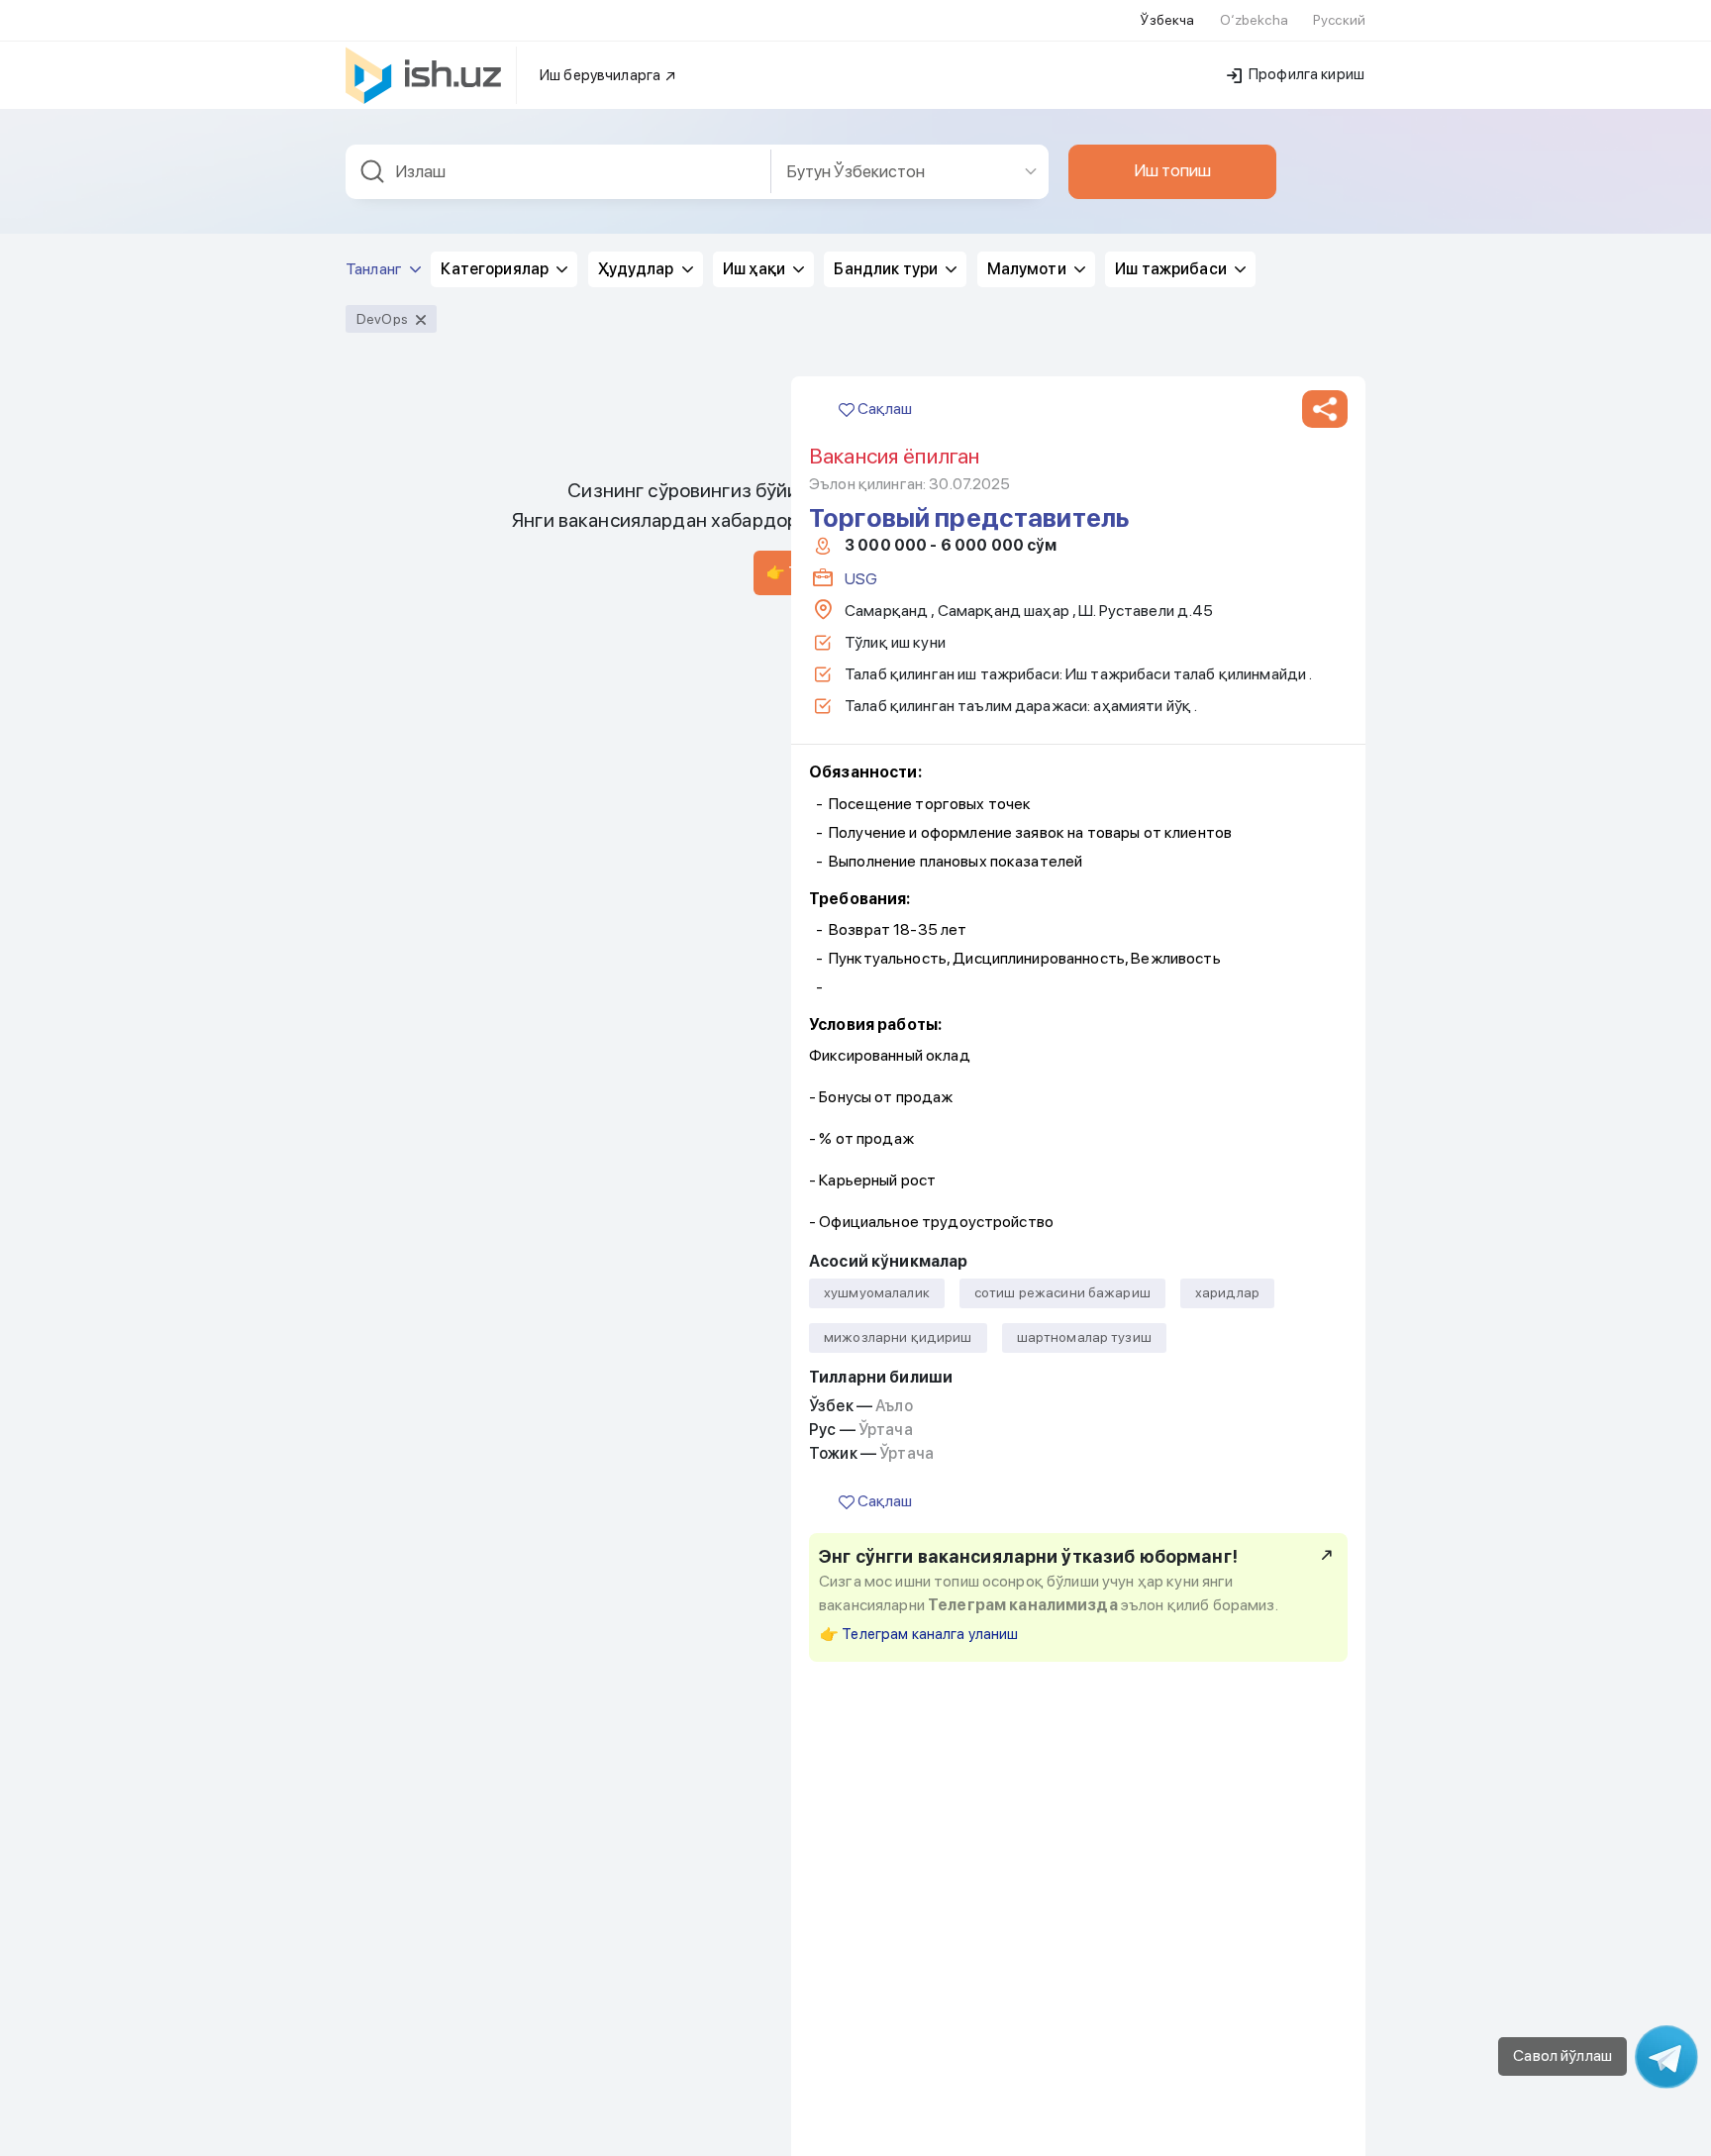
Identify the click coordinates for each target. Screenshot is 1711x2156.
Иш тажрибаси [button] (1172, 269)
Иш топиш (1172, 170)
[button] (1325, 409)
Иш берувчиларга (602, 75)
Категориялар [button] (496, 269)
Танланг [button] (375, 269)
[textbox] (558, 172)
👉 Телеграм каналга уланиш (919, 1634)
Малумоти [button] (1028, 269)
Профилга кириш (1305, 74)
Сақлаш (883, 409)
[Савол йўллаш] (1666, 2057)
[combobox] (558, 172)
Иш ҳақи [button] (755, 269)
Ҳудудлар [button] (638, 269)
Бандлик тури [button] (887, 269)
